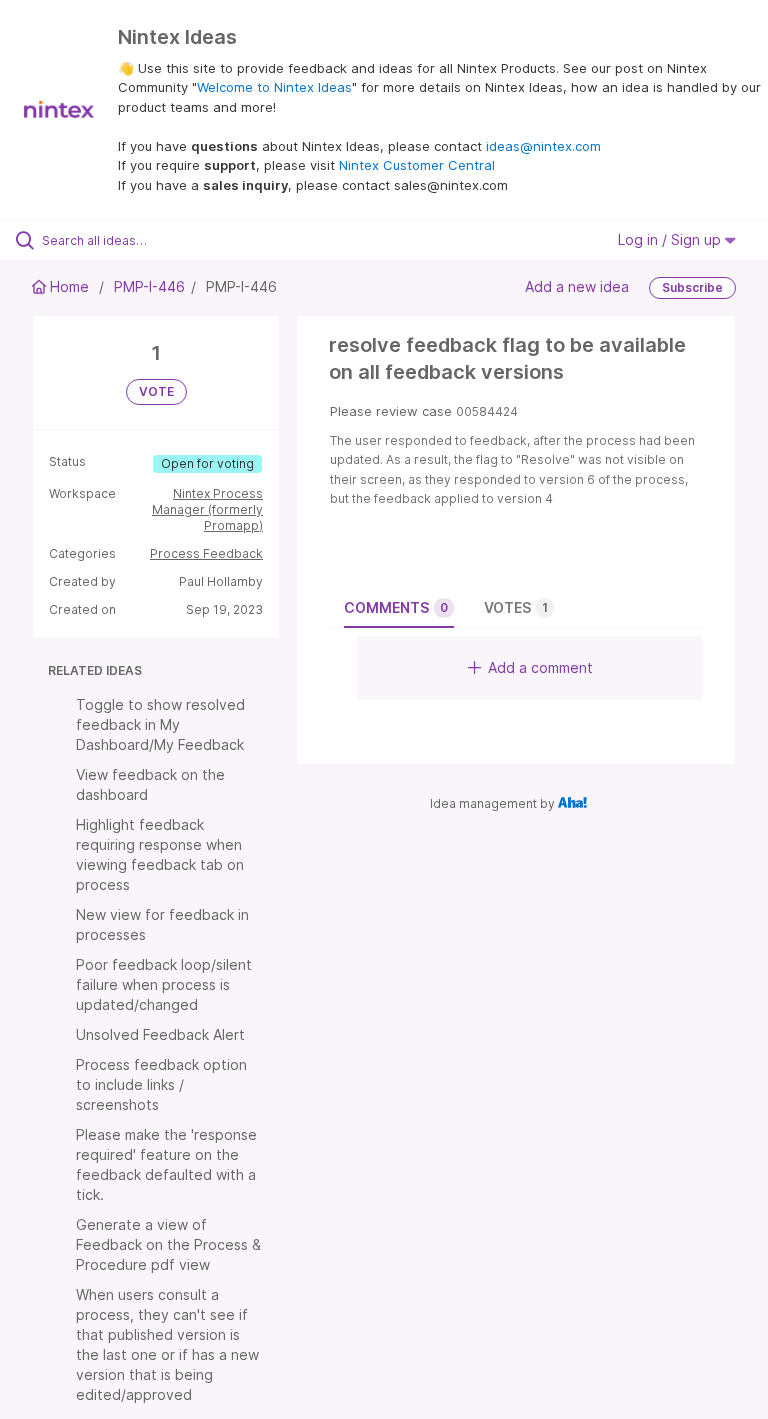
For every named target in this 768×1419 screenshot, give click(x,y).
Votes (516, 607)
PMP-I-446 (149, 286)
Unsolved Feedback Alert (160, 1034)
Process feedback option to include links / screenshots (161, 1084)
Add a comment (540, 667)
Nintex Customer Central (417, 165)
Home (69, 286)
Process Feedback (206, 553)
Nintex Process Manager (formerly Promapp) (207, 509)
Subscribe (692, 287)
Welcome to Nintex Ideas (274, 87)
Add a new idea (577, 286)
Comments (396, 607)
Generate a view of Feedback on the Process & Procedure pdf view (168, 1244)
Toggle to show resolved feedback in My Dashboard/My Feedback (160, 724)
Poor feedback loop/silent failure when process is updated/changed (164, 984)
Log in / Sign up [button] (671, 239)
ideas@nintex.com (543, 146)
